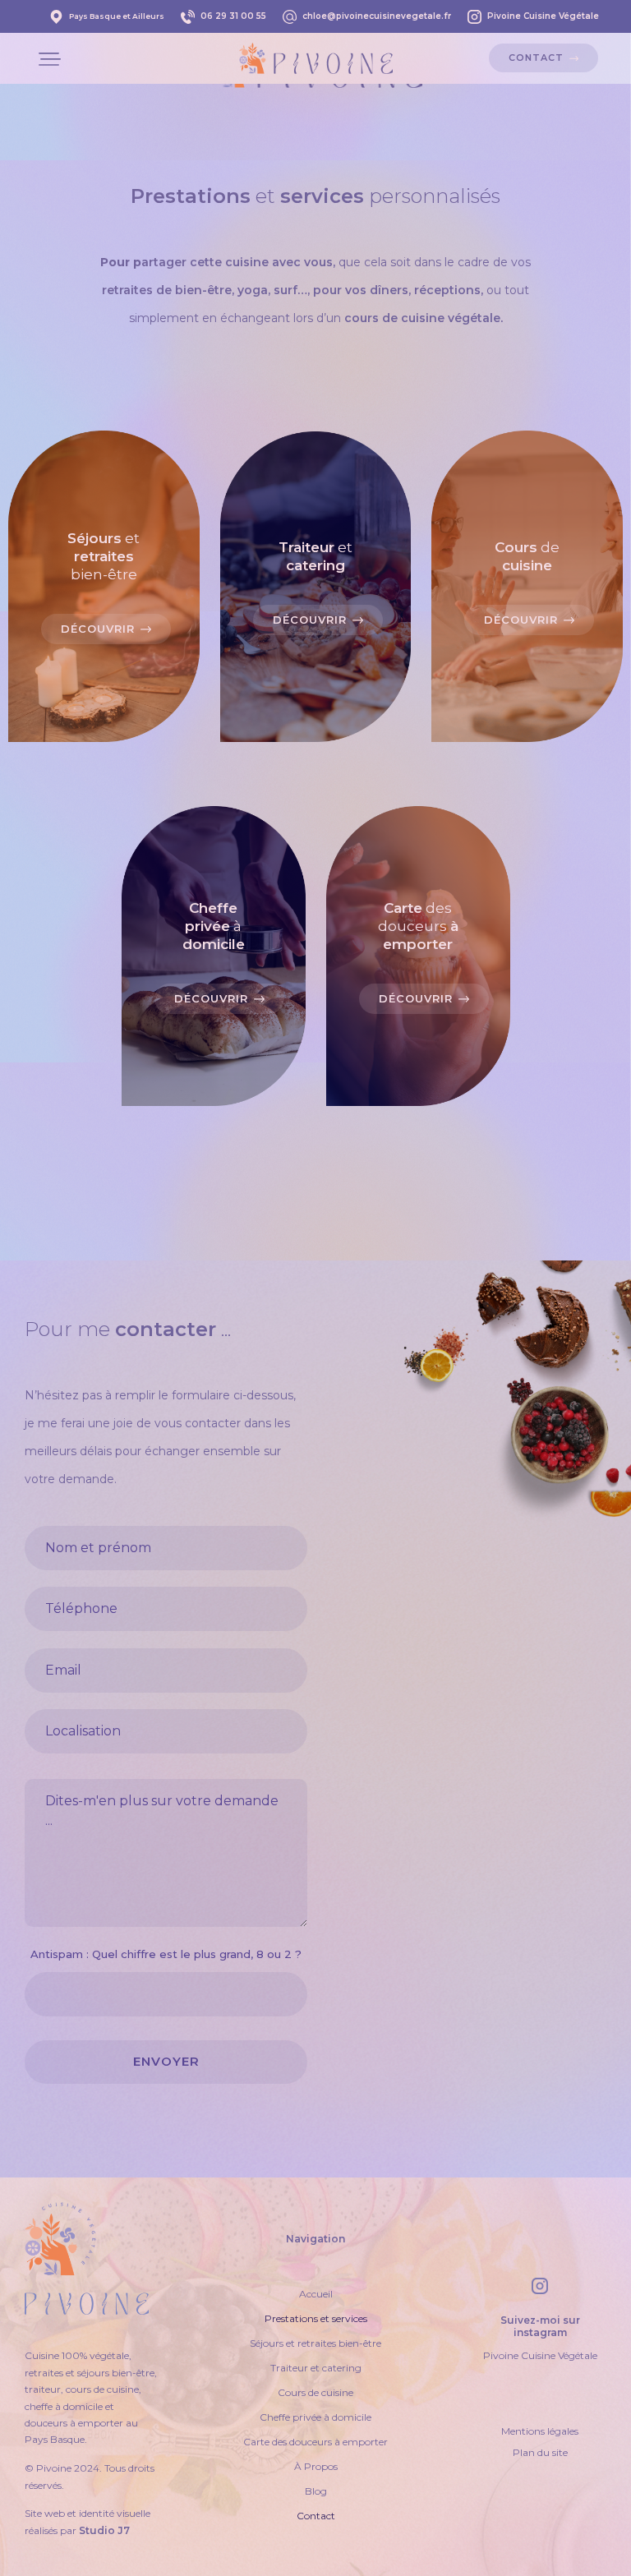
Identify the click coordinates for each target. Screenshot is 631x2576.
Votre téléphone (166, 1589)
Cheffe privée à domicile (315, 2417)
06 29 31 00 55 (233, 16)
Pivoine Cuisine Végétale (543, 16)
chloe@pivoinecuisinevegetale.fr (377, 16)
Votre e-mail (166, 1650)
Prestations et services (316, 2318)
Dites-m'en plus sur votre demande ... (166, 1773)
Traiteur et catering (316, 2368)
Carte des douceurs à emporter (315, 2442)
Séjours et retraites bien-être (315, 2343)
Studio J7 (104, 2530)
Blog (316, 2491)
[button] (50, 58)
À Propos (316, 2466)
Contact (316, 2516)
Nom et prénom (166, 1528)
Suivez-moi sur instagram (540, 2326)
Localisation (166, 1711)
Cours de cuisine (315, 2392)
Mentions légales (540, 2431)
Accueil (316, 2294)
